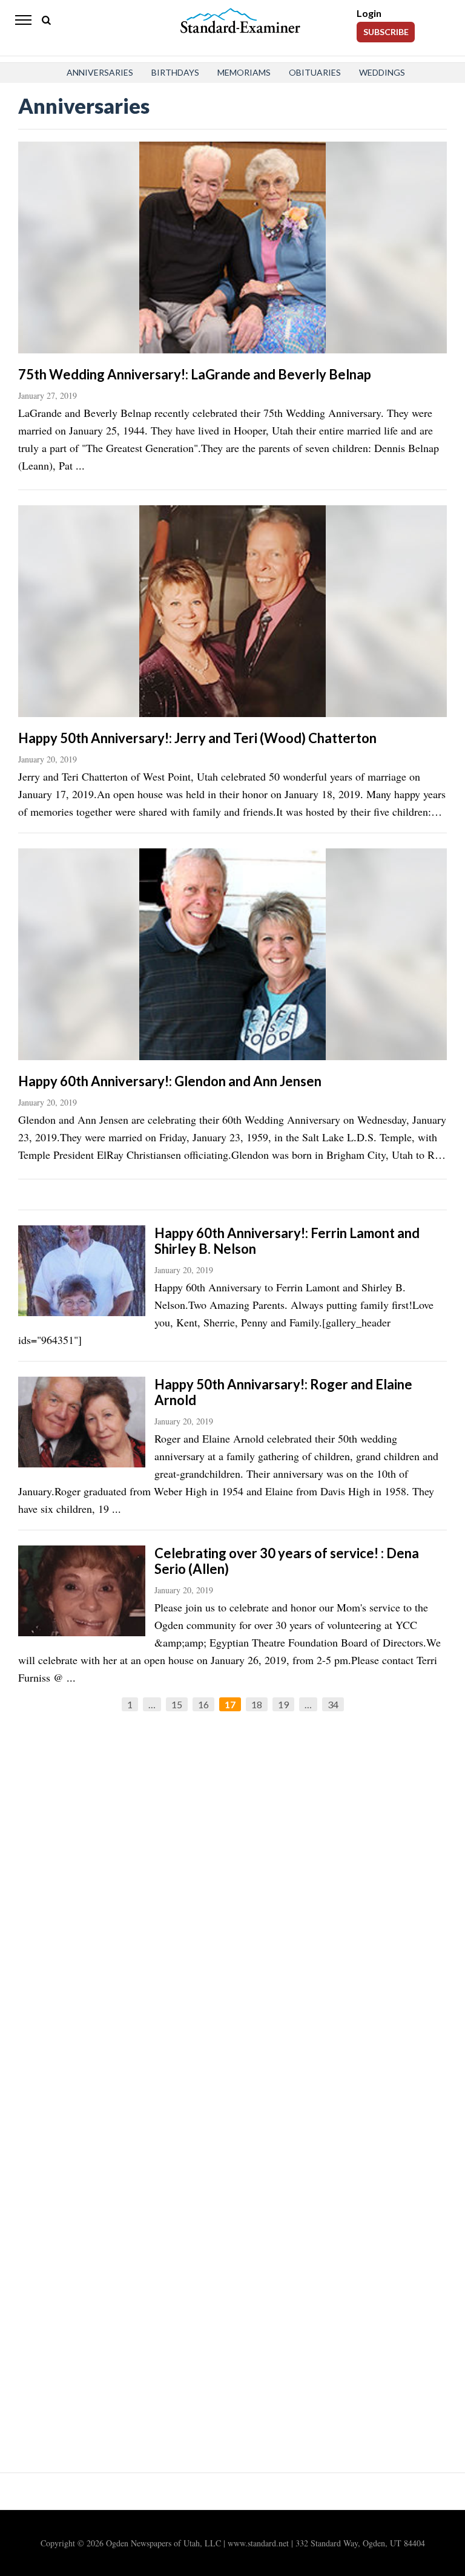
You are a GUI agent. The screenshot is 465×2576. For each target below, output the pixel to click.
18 (257, 1704)
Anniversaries (100, 72)
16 (203, 1704)
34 (333, 1704)
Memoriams (244, 72)
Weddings (382, 72)
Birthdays (175, 72)
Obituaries (315, 72)
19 (283, 1704)
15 (177, 1704)
